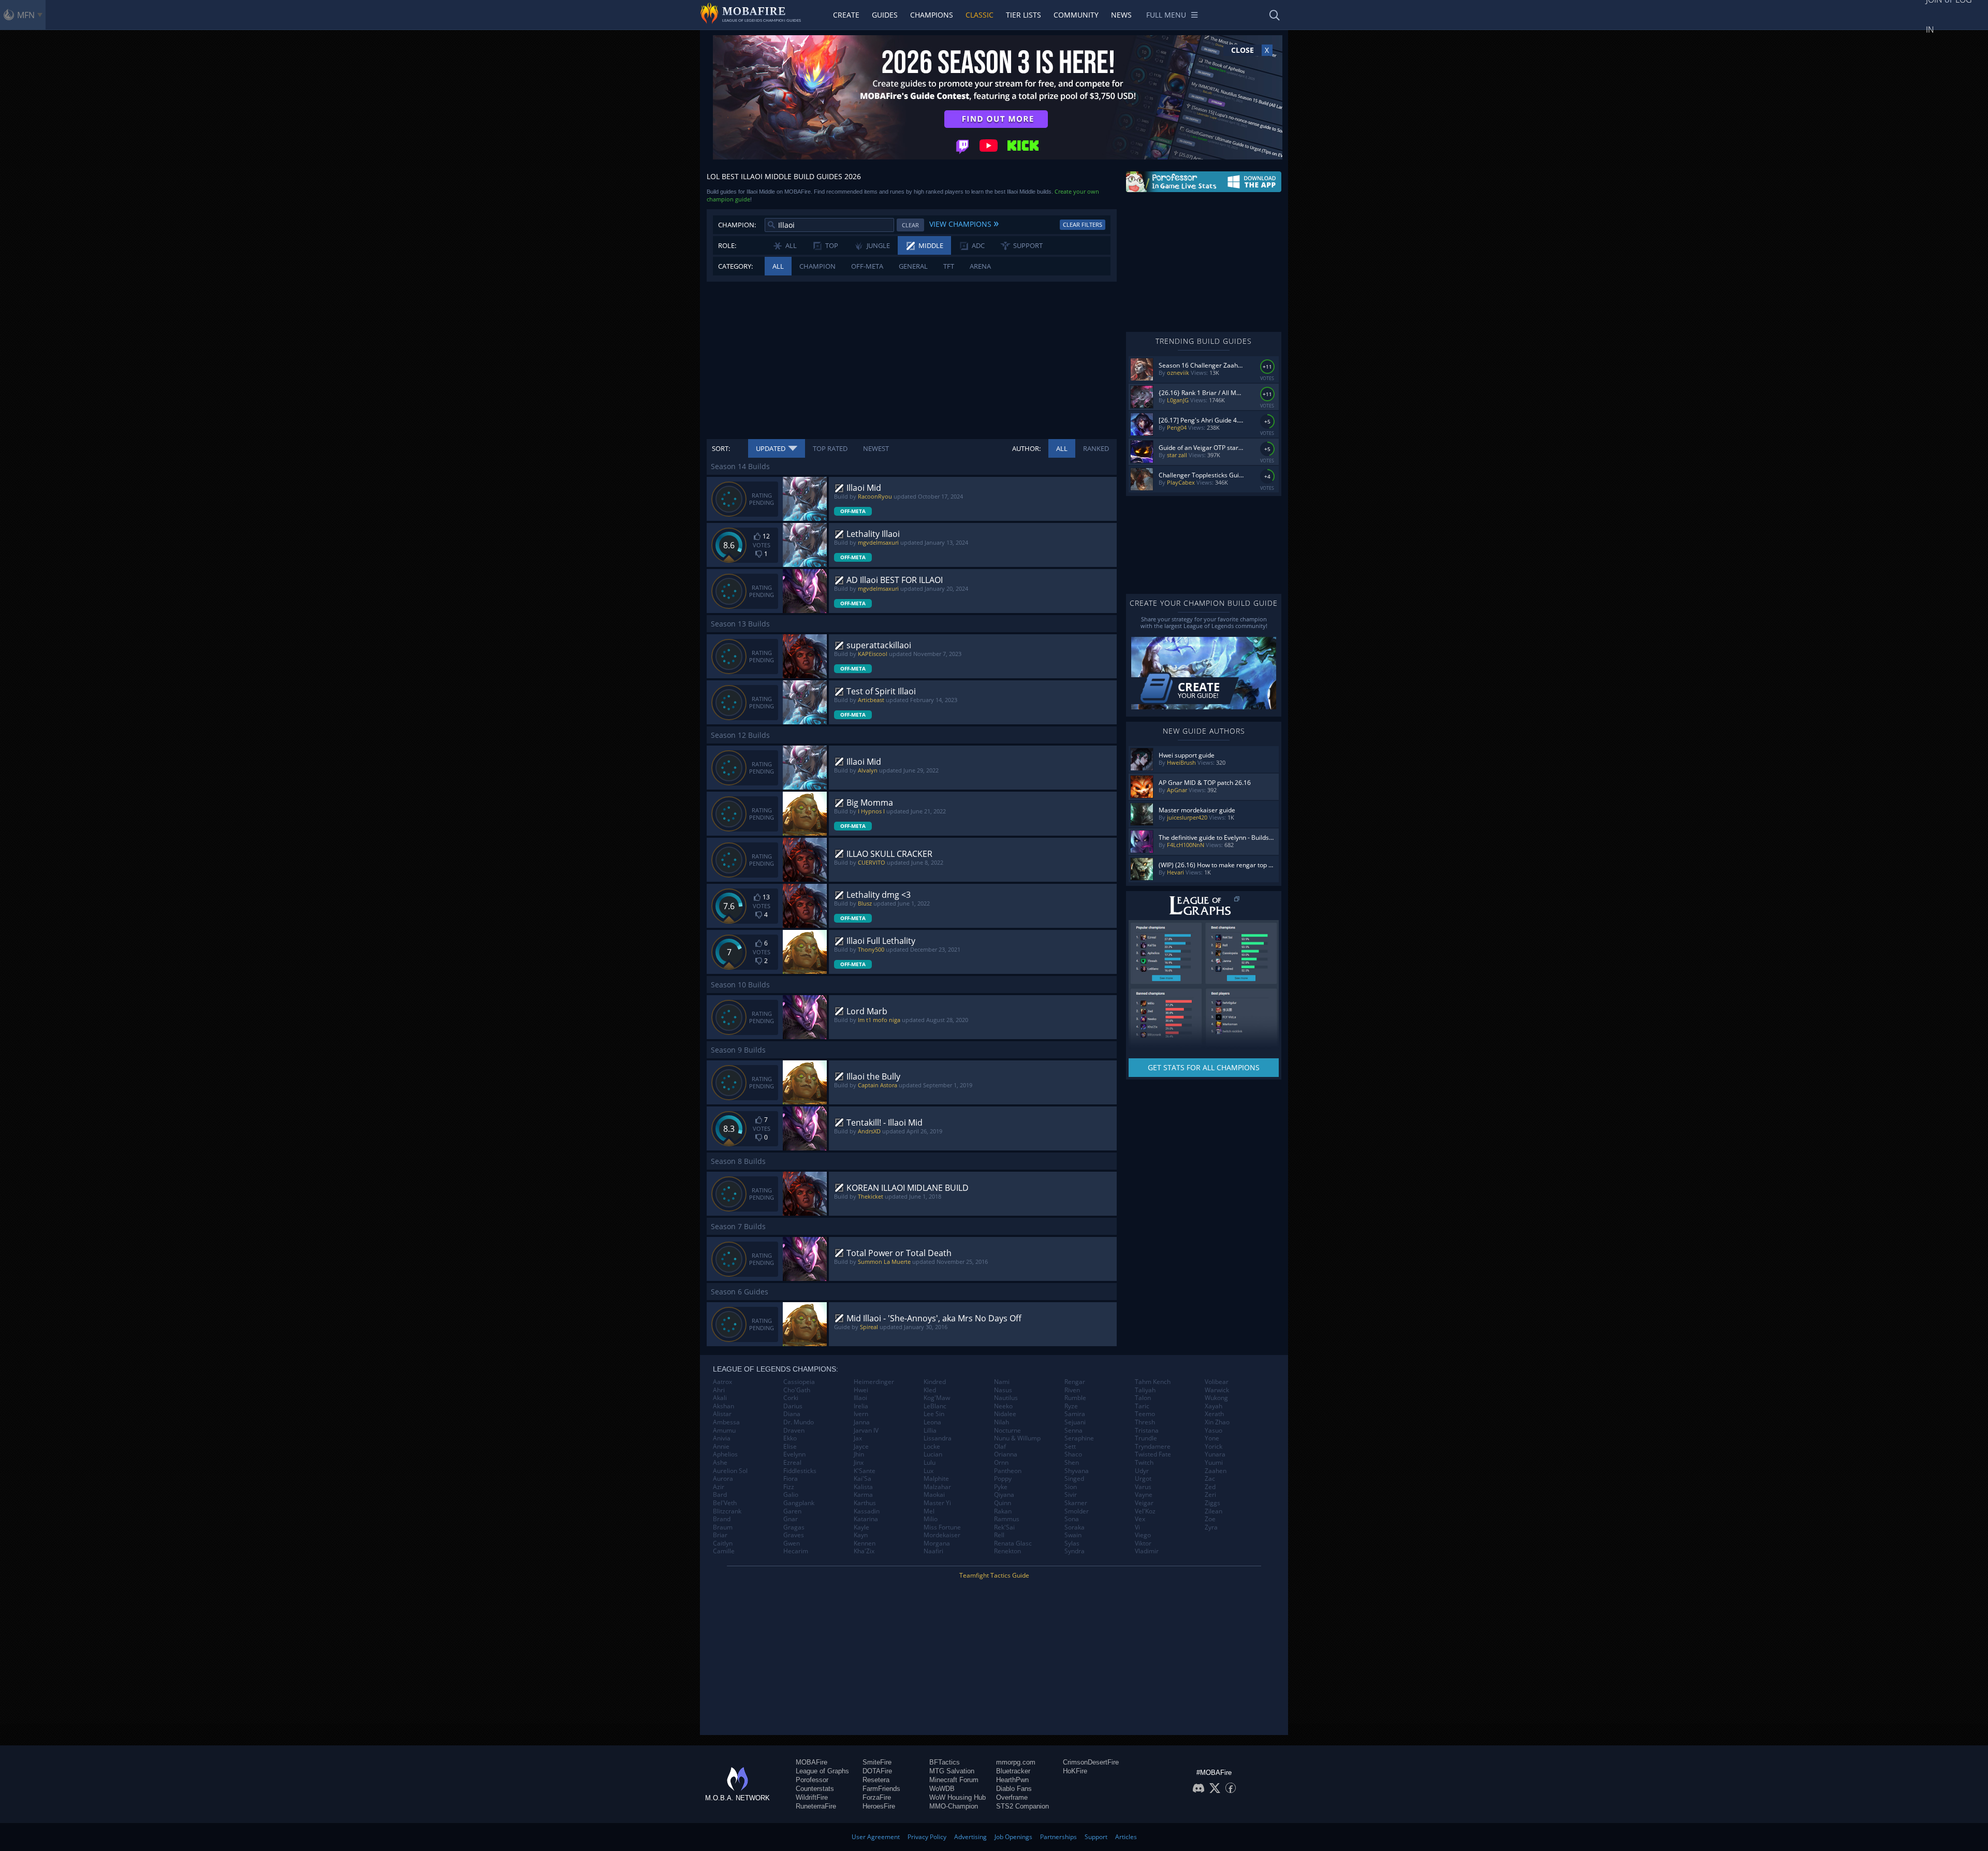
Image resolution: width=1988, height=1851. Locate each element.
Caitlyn (723, 1543)
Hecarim (796, 1551)
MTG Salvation (952, 1771)
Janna (862, 1422)
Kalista (863, 1487)
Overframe (1012, 1797)
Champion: (737, 225)
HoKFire (1075, 1771)
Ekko (790, 1438)
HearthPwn (1012, 1780)
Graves (794, 1535)
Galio (791, 1495)
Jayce (861, 1447)
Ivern (861, 1414)
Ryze (1071, 1406)
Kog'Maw (937, 1398)
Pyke (1001, 1487)
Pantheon (1008, 1471)
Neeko (1003, 1406)
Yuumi (1214, 1463)
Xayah (1214, 1406)
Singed (1074, 1479)
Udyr (1142, 1471)
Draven (794, 1431)
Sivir (1071, 1495)
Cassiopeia (799, 1382)
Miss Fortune (942, 1527)
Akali (720, 1398)
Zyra (1211, 1527)
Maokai (934, 1495)
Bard (720, 1495)
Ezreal (792, 1463)
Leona (932, 1422)
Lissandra (938, 1438)
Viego (1143, 1535)
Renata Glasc (1013, 1543)
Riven (1072, 1390)
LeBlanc (935, 1406)
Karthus (865, 1503)
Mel (929, 1511)
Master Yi (937, 1503)
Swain (1073, 1535)
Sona (1072, 1519)
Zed (1210, 1487)
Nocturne (1007, 1431)
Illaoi (860, 1398)
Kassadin (867, 1511)
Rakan (1003, 1511)
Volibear (1217, 1382)
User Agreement (876, 1837)
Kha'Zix (864, 1551)
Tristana (1147, 1431)
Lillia (930, 1431)
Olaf (1000, 1447)
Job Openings (1013, 1837)
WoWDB (942, 1789)
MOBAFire (812, 1762)
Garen (792, 1511)
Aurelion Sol (730, 1471)
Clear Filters (1083, 224)
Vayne (1144, 1495)
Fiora (791, 1479)
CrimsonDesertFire (1091, 1762)
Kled (930, 1390)
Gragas (794, 1527)
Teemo (1145, 1414)
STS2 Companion (1022, 1806)
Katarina (866, 1519)
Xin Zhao (1217, 1422)
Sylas (1072, 1543)
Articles (1126, 1837)
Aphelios (725, 1454)
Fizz (789, 1487)
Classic (980, 15)
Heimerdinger (874, 1382)
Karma (863, 1495)
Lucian (933, 1454)
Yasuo (1214, 1431)
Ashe (720, 1463)
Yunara (1215, 1454)
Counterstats (815, 1789)
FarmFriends (881, 1789)
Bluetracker (1013, 1771)
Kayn (861, 1535)
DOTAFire (877, 1771)
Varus (1143, 1487)
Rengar (1075, 1382)
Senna (1073, 1431)
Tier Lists (1024, 15)
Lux (929, 1471)
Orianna (1006, 1454)
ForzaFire (877, 1797)
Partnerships (1058, 1837)
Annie (721, 1447)
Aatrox (722, 1382)
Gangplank (799, 1503)
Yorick (1214, 1447)
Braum (723, 1527)
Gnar (791, 1519)
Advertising (970, 1837)
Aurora (723, 1479)
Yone (1212, 1438)
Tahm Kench (1153, 1382)
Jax (858, 1438)
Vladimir (1147, 1551)
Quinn (1003, 1503)
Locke (932, 1447)
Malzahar (937, 1487)
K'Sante (865, 1471)
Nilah (1002, 1422)
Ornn (1001, 1463)
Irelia (861, 1406)
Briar (720, 1535)
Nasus (1003, 1390)
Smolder (1077, 1511)
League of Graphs (822, 1771)
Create (846, 15)
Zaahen (1216, 1471)
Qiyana (1004, 1495)
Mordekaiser (942, 1535)
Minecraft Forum (954, 1780)
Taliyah (1145, 1390)
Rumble (1075, 1398)
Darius (793, 1406)
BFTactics (945, 1762)
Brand (722, 1519)
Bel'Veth (725, 1503)
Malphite (936, 1479)
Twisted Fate (1153, 1454)
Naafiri (933, 1551)
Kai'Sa (863, 1479)
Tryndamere (1153, 1447)
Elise (790, 1447)
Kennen (865, 1543)
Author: (1026, 448)
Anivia (722, 1438)
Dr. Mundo (799, 1422)
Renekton (1007, 1551)
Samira (1075, 1414)
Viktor (1143, 1543)
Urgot (1143, 1479)
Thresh (1145, 1422)
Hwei (861, 1390)
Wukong (1216, 1398)
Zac (1210, 1479)
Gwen (792, 1543)
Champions (932, 15)
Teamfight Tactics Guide (994, 1575)
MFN (26, 15)
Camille (724, 1551)
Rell (999, 1535)
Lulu (930, 1463)
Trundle (1146, 1438)
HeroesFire (879, 1806)
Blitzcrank (727, 1511)
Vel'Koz (1145, 1511)
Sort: (721, 448)
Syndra (1075, 1551)
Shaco (1073, 1454)
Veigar (1144, 1503)
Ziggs (1212, 1503)
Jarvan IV (866, 1431)
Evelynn (794, 1454)
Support (1096, 1837)
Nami (1002, 1382)
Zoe (1210, 1519)
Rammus (1007, 1519)
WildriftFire (812, 1797)
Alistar (722, 1414)
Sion (1071, 1487)
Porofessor (812, 1780)
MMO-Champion (954, 1806)
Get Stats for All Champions (1204, 1067)
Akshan (723, 1406)
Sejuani (1075, 1422)
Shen (1072, 1463)
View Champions (964, 223)
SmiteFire (877, 1762)
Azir (719, 1487)
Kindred (935, 1382)
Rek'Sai (1004, 1527)
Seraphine (1079, 1438)
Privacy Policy (927, 1837)
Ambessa (726, 1422)
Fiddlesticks (800, 1471)
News (1121, 15)
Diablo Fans (1014, 1789)
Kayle (861, 1527)
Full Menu (1166, 15)
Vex (1140, 1519)
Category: (735, 266)
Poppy (1003, 1479)
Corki (791, 1398)
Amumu (724, 1431)
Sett (1070, 1447)
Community (1076, 15)
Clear (910, 225)
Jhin (859, 1454)
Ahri (719, 1390)
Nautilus (1006, 1398)
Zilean (1214, 1511)
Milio (931, 1519)
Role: (727, 245)
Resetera (876, 1780)
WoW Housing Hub (958, 1797)
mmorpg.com (1016, 1762)
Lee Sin (934, 1414)
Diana (792, 1414)
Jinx (859, 1463)
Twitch (1144, 1463)
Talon (1143, 1398)
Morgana (937, 1543)
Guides (885, 15)
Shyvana (1077, 1471)
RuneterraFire (816, 1806)
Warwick (1217, 1390)
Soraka (1075, 1527)
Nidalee (1005, 1414)
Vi (1137, 1527)
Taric (1142, 1406)
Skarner (1076, 1503)
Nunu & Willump (1017, 1438)
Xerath (1214, 1414)
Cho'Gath (797, 1390)
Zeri (1210, 1495)
